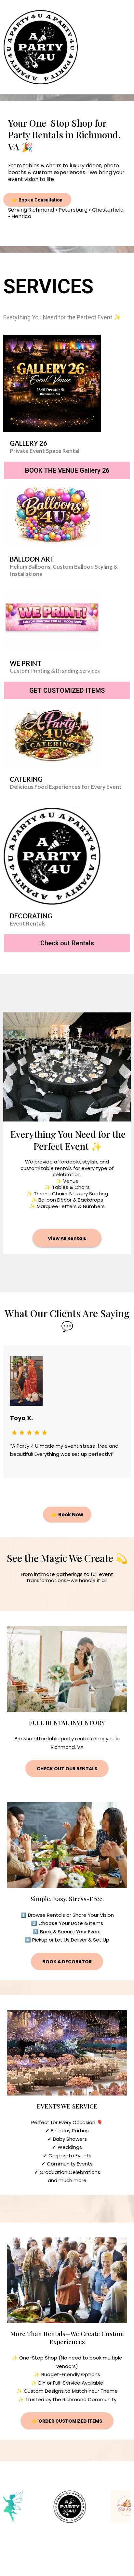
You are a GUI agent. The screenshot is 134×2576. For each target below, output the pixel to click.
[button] (128, 47)
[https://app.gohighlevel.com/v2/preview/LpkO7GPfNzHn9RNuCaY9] (41, 47)
